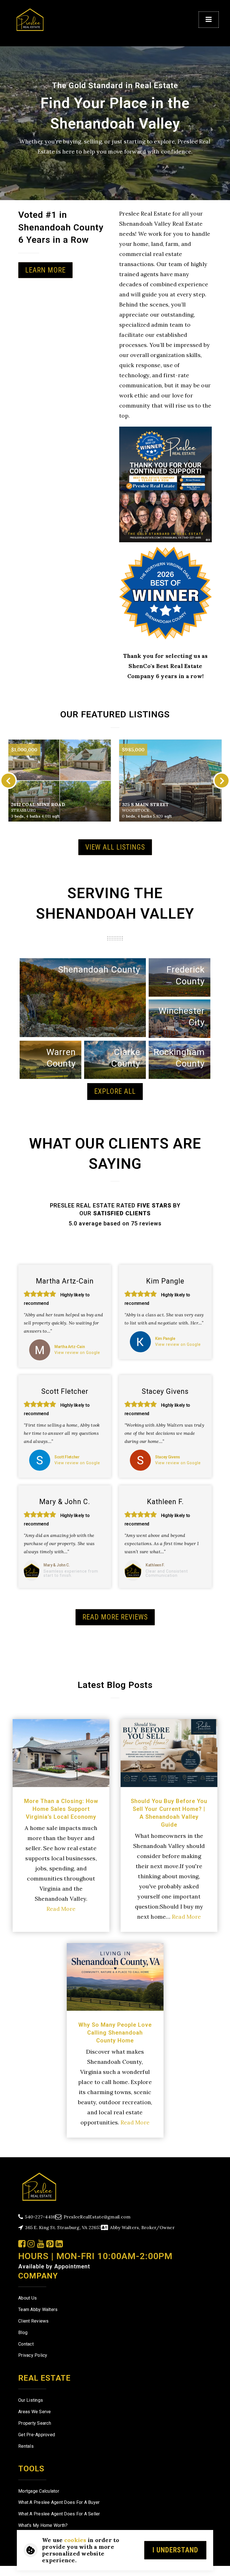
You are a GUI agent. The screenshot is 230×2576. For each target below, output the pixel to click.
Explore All (115, 1091)
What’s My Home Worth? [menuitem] (43, 2525)
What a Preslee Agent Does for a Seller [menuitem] (59, 2514)
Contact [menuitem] (26, 2344)
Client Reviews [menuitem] (34, 2321)
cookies (75, 2540)
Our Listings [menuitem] (31, 2400)
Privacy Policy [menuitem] (33, 2355)
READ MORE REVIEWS (115, 1617)
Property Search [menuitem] (35, 2423)
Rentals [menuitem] (26, 2446)
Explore (135, 985)
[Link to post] (61, 1753)
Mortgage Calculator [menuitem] (39, 2491)
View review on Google (77, 1353)
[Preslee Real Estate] (39, 2186)
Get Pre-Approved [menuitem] (37, 2435)
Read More (61, 1909)
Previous (8, 781)
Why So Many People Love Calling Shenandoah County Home (115, 2033)
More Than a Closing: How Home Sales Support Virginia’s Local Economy (61, 1809)
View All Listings (115, 847)
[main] (115, 1079)
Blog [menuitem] (23, 2333)
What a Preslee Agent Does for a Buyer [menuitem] (59, 2502)
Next (222, 781)
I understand (175, 2550)
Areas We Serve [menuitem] (35, 2412)
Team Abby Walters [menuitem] (38, 2310)
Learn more (45, 270)
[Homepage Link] (30, 19)
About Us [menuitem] (27, 2298)
